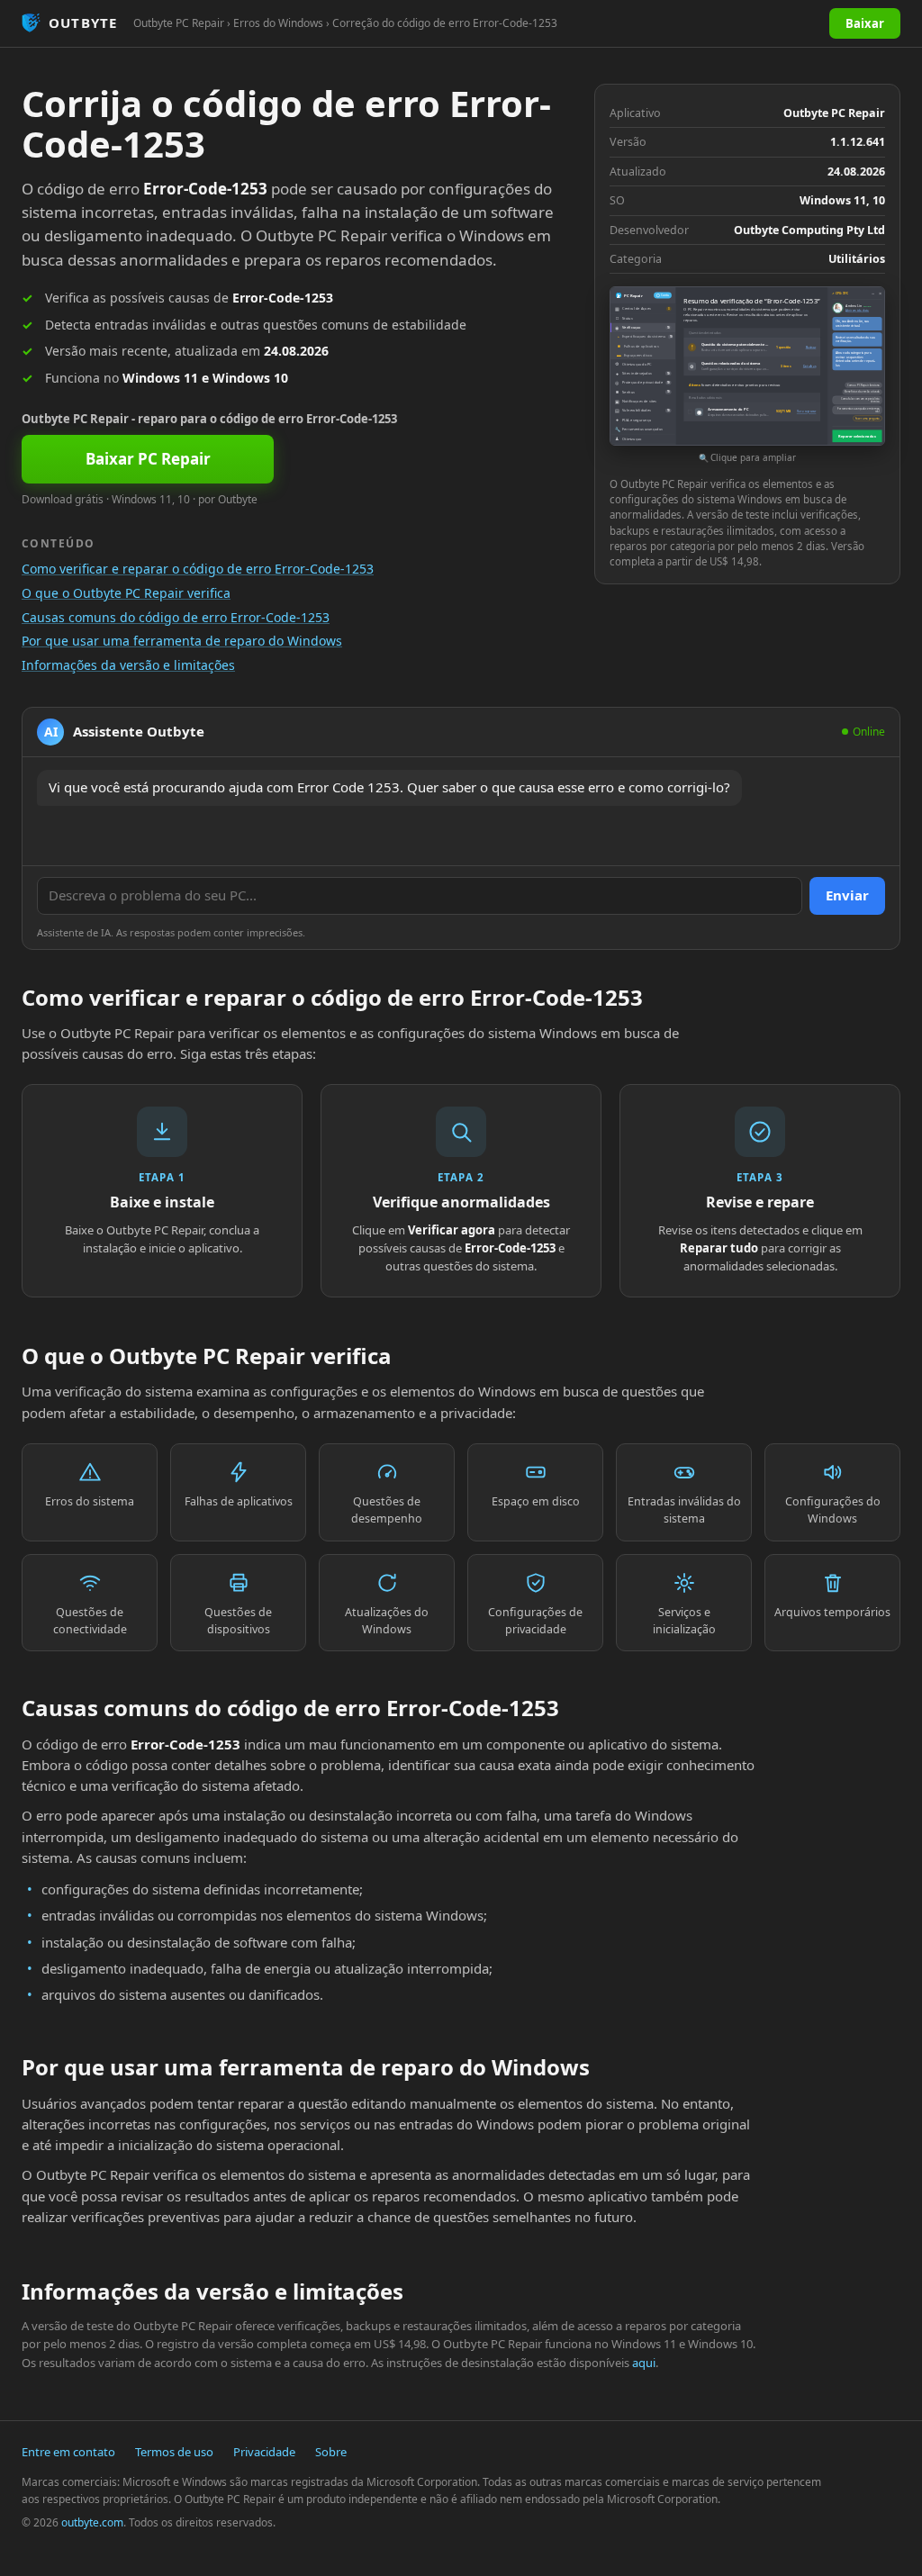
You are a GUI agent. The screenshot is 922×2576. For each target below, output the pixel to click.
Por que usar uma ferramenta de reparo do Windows (182, 641)
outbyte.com (92, 2522)
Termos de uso (174, 2452)
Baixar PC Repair (148, 459)
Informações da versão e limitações (128, 665)
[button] (747, 376)
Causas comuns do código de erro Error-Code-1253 (176, 617)
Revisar (811, 348)
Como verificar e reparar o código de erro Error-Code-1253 (198, 569)
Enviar (847, 895)
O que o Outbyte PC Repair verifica (126, 593)
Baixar (865, 23)
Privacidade (264, 2452)
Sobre (331, 2452)
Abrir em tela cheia (857, 311)
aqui (644, 2363)
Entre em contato (68, 2452)
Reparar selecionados (857, 436)
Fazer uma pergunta (868, 419)
